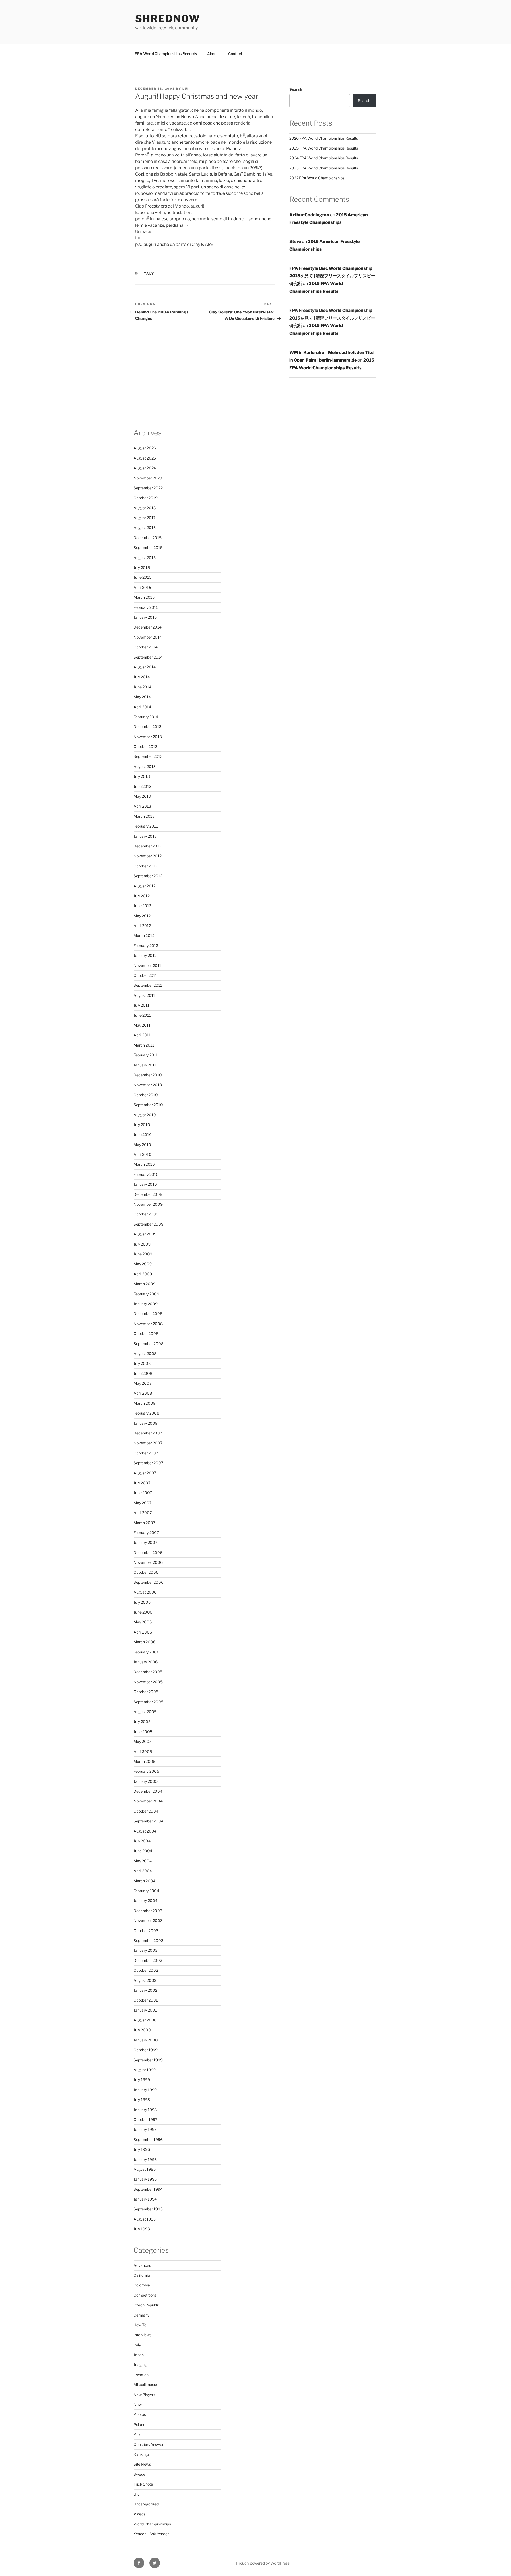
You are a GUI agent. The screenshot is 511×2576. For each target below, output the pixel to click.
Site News (142, 2464)
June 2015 (143, 577)
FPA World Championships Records (166, 54)
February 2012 (146, 946)
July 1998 (142, 2100)
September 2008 (149, 1344)
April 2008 (143, 1393)
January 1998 (145, 2110)
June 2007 (143, 1493)
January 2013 (145, 836)
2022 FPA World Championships (317, 178)
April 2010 (143, 1154)
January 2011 (145, 1065)
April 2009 (143, 1274)
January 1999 (145, 2090)
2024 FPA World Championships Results (324, 158)
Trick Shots (143, 2484)
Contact (235, 54)
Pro (137, 2434)
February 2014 (146, 717)
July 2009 (142, 1244)
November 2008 (148, 1324)
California (142, 2275)
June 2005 (143, 1732)
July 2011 (141, 1005)
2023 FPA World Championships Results (324, 168)
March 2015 (144, 597)
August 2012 (145, 886)
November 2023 (148, 478)
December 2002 (148, 1960)
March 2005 (145, 1761)
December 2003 (148, 1911)
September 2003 (149, 1940)
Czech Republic (147, 2305)
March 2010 (144, 1164)
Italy (149, 274)
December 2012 (147, 846)
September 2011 (148, 985)
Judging (140, 2365)
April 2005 (143, 1752)
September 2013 (148, 756)
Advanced (142, 2265)
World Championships (152, 2524)
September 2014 (148, 657)
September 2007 (148, 1463)
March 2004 (145, 1881)
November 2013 (148, 737)
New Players (144, 2395)
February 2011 (146, 1055)
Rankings (142, 2454)
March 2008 (145, 1403)
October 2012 (145, 866)
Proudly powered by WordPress (263, 2563)
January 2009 (146, 1304)
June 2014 (143, 687)
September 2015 (148, 547)
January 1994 (145, 2199)
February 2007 (146, 1533)
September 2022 (148, 488)
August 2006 (145, 1592)
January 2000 (146, 2040)
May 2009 (143, 1264)
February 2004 (146, 1891)
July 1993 (142, 2229)
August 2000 (145, 2020)
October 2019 (146, 498)
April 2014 (142, 707)
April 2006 (143, 1632)
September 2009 (149, 1224)
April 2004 (143, 1871)
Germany (141, 2315)
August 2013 (145, 766)
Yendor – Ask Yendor (151, 2534)
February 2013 (146, 826)
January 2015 (145, 617)
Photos (140, 2414)
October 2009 (146, 1214)
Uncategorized (146, 2504)
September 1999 (148, 2060)
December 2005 (148, 1672)
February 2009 (146, 1294)
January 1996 (145, 2159)
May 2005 (143, 1741)
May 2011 (142, 1025)
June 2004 (143, 1851)
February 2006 (146, 1652)
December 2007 (148, 1433)
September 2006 (149, 1582)
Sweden (141, 2474)
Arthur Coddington (309, 215)
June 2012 (142, 906)
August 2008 (145, 1353)
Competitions (145, 2295)
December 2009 (148, 1194)
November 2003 (148, 1920)
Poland (139, 2424)
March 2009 (145, 1284)
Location (141, 2375)
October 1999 (146, 2050)
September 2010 (148, 1105)
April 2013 (142, 806)
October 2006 (146, 1572)
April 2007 (143, 1513)
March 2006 (145, 1642)
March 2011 (144, 1045)
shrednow (168, 19)
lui (186, 89)
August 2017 (145, 518)
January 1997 (145, 2129)
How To (140, 2325)
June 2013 (143, 786)
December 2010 (148, 1075)
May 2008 (143, 1383)
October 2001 (146, 2000)
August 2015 (145, 558)
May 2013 (142, 796)
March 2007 (144, 1523)
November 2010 (148, 1085)
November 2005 (148, 1682)
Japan (139, 2355)
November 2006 (148, 1562)
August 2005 (145, 1712)
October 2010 (146, 1095)
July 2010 (142, 1125)
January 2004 (146, 1901)
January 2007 (145, 1542)
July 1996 (142, 2149)
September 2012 (148, 876)
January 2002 (145, 1990)
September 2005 (149, 1702)
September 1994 (148, 2189)
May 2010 (142, 1145)
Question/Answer (149, 2444)
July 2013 (142, 776)
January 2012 (145, 955)
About (213, 54)
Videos (139, 2514)
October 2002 (146, 1970)
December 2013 (148, 727)
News (139, 2405)
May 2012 (142, 916)
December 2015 (148, 538)
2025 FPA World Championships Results (324, 148)
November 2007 (148, 1443)
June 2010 (143, 1134)
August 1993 (145, 2219)
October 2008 (146, 1334)
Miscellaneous (146, 2385)
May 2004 (143, 1861)
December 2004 (148, 1791)
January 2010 (145, 1184)
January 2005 (146, 1781)
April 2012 (142, 926)
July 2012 (142, 896)
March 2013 (144, 816)
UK (136, 2494)
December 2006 (148, 1552)
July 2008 (142, 1363)
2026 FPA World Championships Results (324, 138)
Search (296, 89)
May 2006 (143, 1622)
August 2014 (145, 667)
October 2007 (146, 1453)
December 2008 (148, 1314)
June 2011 (142, 1015)
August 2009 (145, 1234)
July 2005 (142, 1721)
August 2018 (145, 508)
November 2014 (148, 637)
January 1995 (145, 2179)
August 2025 (145, 458)
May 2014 (142, 697)
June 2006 (143, 1612)
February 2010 (146, 1174)
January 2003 (146, 1950)
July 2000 (142, 2030)
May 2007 (143, 1503)
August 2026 (145, 448)
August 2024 (145, 468)
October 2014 (146, 647)
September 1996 (148, 2139)
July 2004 (142, 1841)
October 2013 (146, 747)
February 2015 (146, 607)
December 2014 (148, 627)
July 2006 (142, 1602)
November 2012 (148, 856)
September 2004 (149, 1821)
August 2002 (145, 1980)
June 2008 (143, 1373)
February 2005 (146, 1771)
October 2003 (146, 1931)
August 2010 (145, 1115)
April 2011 (142, 1035)
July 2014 (142, 677)
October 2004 (146, 1811)
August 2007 (145, 1473)
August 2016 (145, 528)
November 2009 (148, 1204)
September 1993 (148, 2209)
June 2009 (143, 1254)
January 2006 (146, 1662)
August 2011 (144, 995)
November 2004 (148, 1801)
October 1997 (145, 2120)
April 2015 (142, 587)
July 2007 (142, 1483)
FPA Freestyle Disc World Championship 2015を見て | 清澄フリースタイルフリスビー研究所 (332, 276)
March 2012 (144, 935)
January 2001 (145, 2010)
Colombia (142, 2285)
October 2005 (146, 1692)
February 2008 (146, 1413)
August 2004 (145, 1831)
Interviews (143, 2335)
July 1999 (142, 2080)
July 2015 (142, 567)
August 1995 (145, 2169)
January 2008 (146, 1423)
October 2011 (145, 975)
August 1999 (145, 2070)
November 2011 (147, 966)
